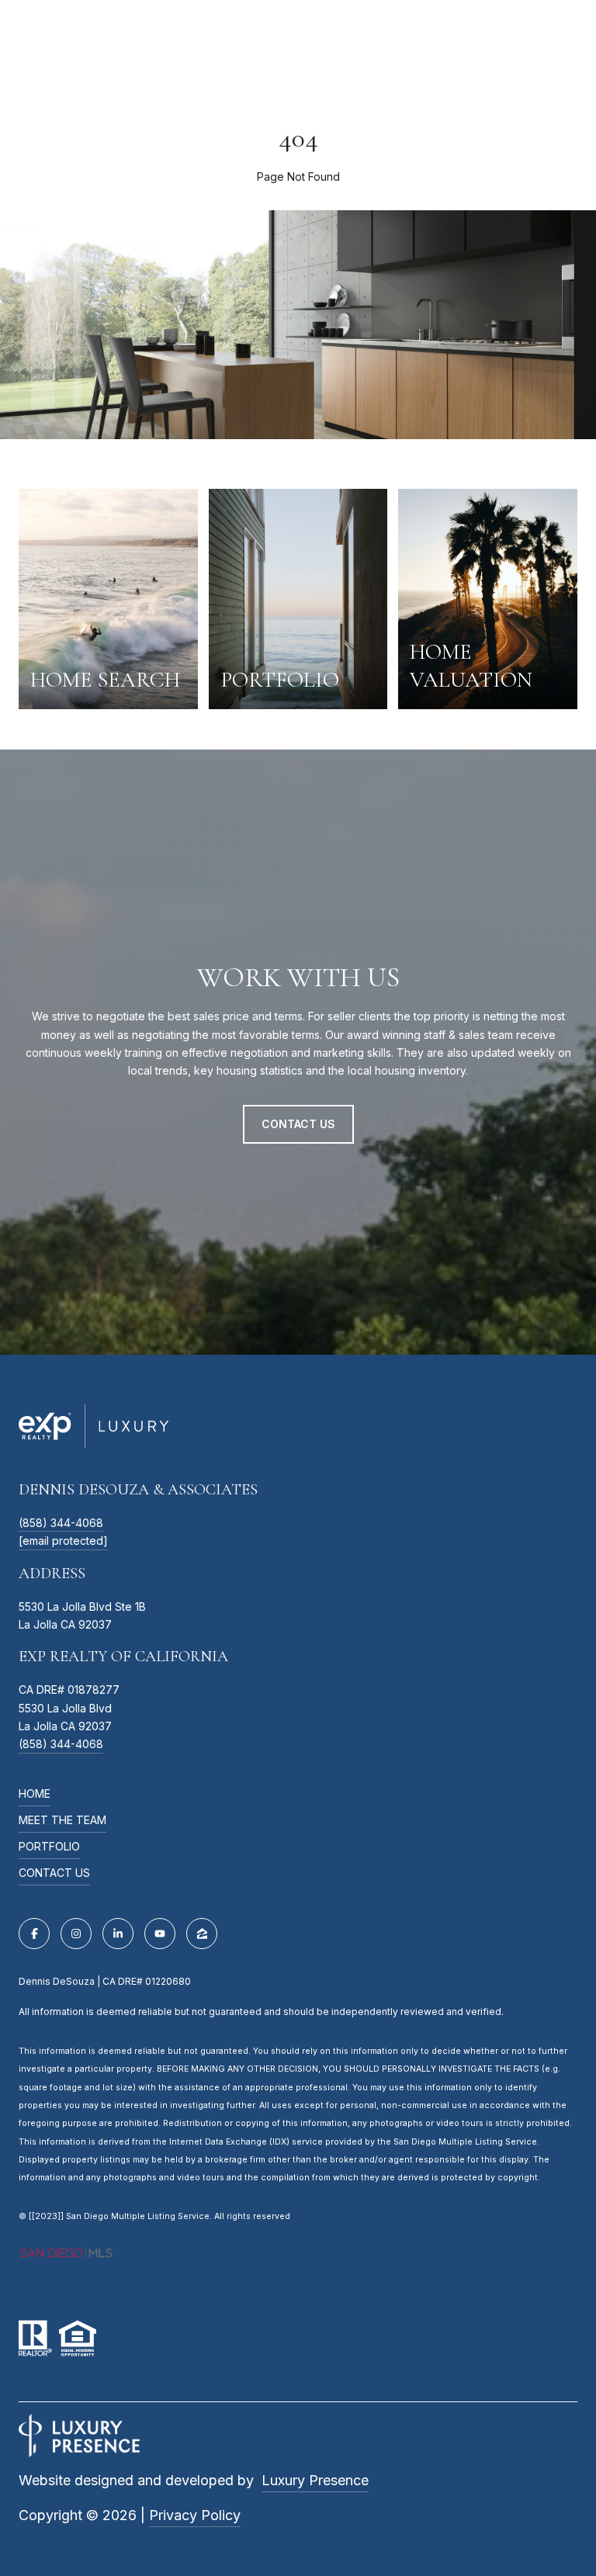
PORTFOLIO (49, 1847)
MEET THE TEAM (62, 1821)
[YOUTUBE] (160, 1934)
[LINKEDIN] (118, 1934)
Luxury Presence (315, 2480)
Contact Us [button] (298, 1124)
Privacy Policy (195, 2515)
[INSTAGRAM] (76, 1934)
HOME (35, 1794)
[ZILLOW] (202, 1934)
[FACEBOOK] (34, 1934)
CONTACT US (54, 1873)
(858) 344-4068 (61, 1523)
